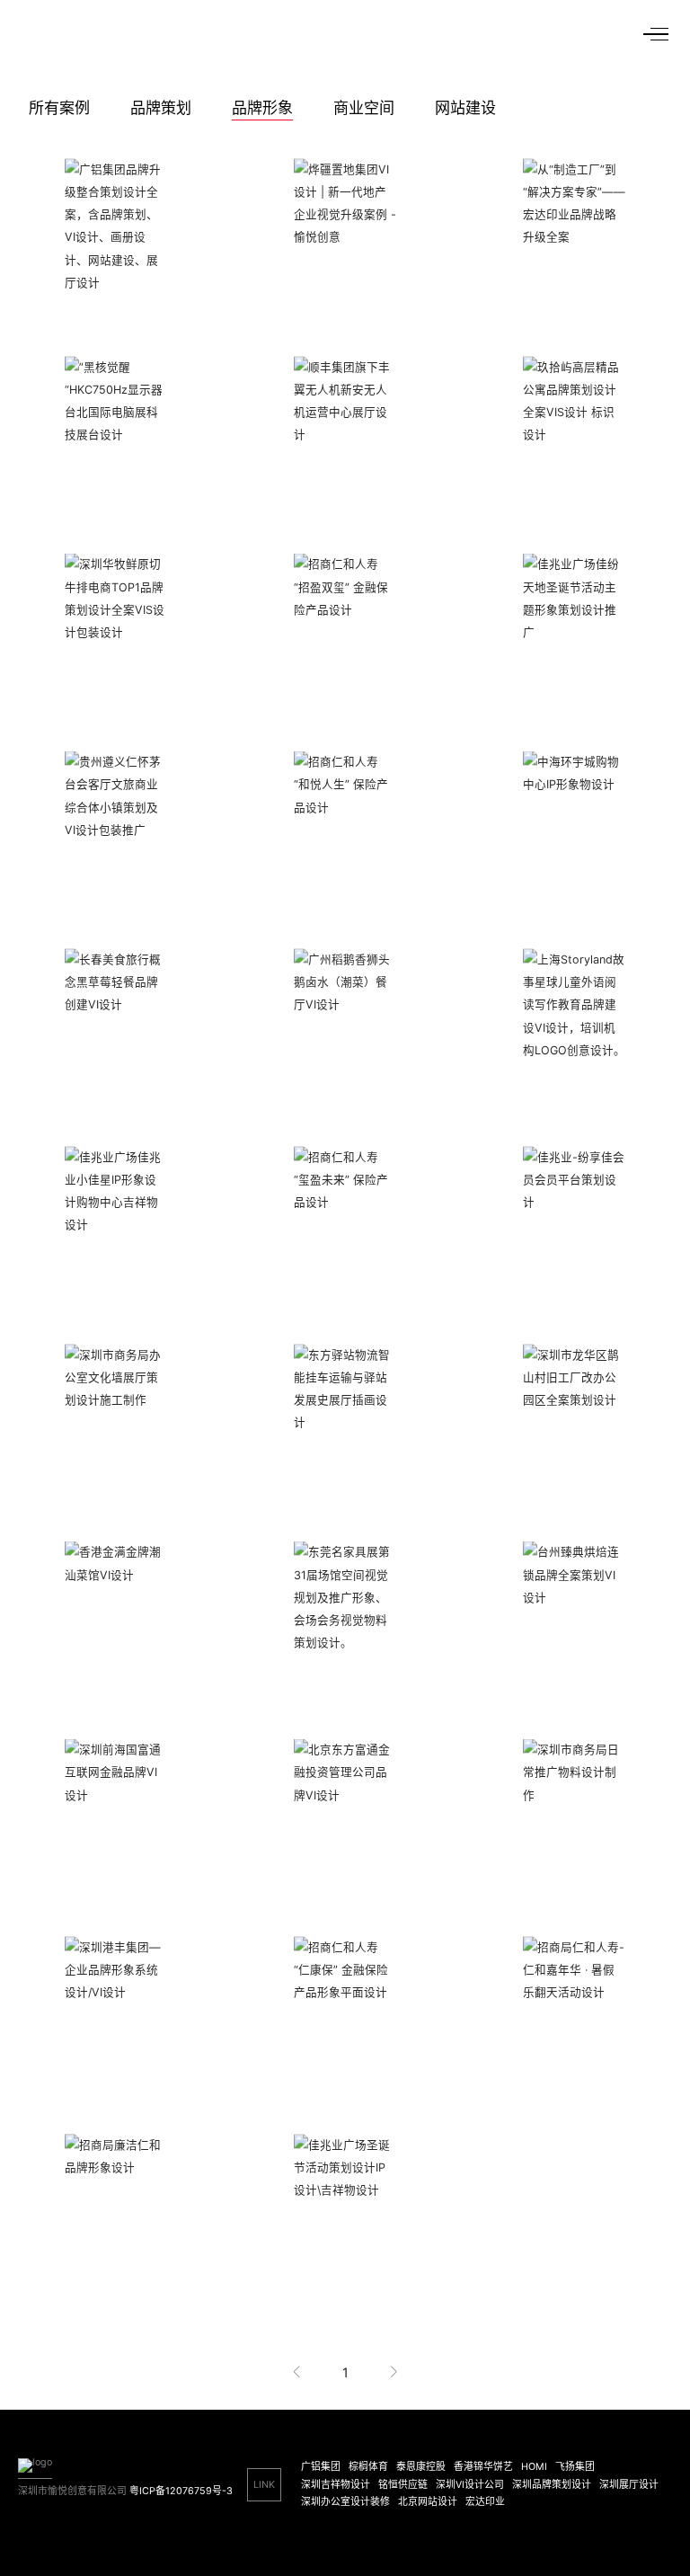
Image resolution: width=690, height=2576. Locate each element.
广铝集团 (321, 2467)
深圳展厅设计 (629, 2485)
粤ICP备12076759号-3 (181, 2491)
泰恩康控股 (421, 2467)
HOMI (534, 2467)
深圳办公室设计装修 (345, 2502)
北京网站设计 (428, 2502)
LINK (264, 2485)
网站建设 (465, 108)
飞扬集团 (575, 2467)
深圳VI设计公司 (470, 2485)
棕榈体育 (368, 2467)
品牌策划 (161, 108)
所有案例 (59, 108)
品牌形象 (262, 108)
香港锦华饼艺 (483, 2467)
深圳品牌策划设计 (552, 2485)
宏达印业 (485, 2502)
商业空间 (364, 108)
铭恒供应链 (403, 2485)
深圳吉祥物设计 (336, 2485)
